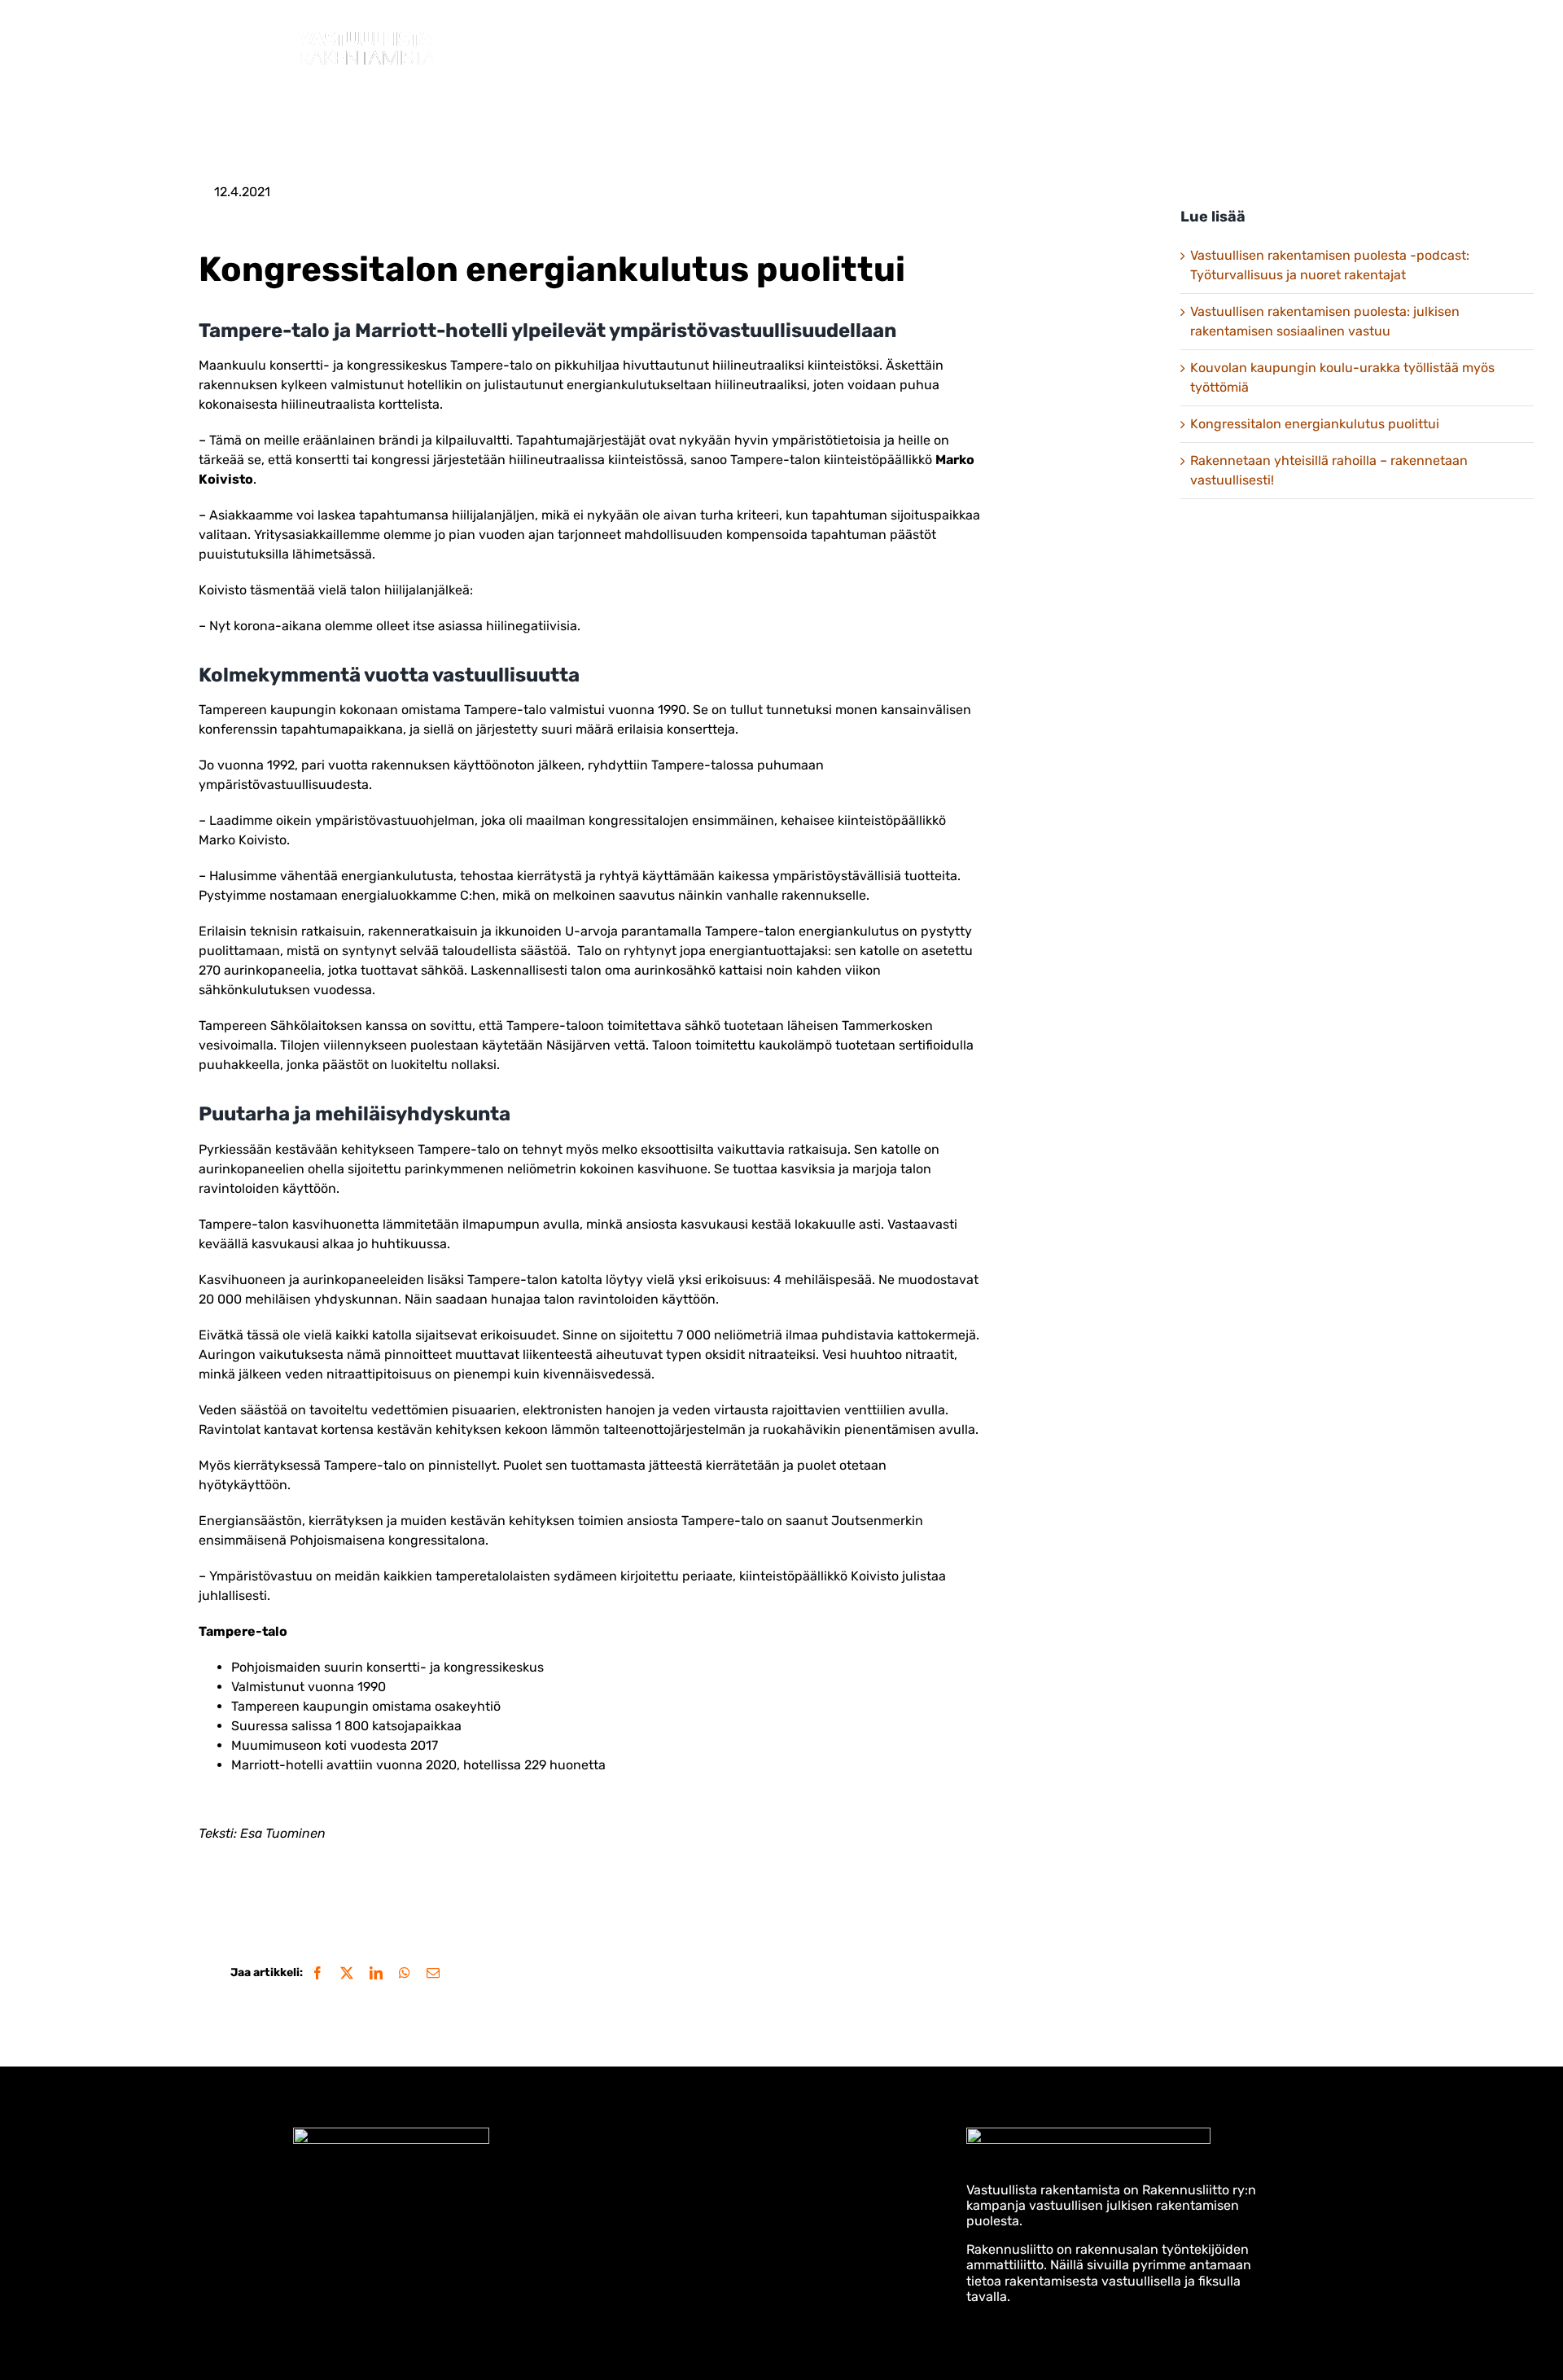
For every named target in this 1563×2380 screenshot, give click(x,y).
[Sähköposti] (433, 1973)
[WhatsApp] (405, 1973)
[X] (347, 1973)
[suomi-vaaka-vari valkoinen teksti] (1088, 2134)
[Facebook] (317, 1973)
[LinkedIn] (376, 1973)
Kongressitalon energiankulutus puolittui (1315, 424)
